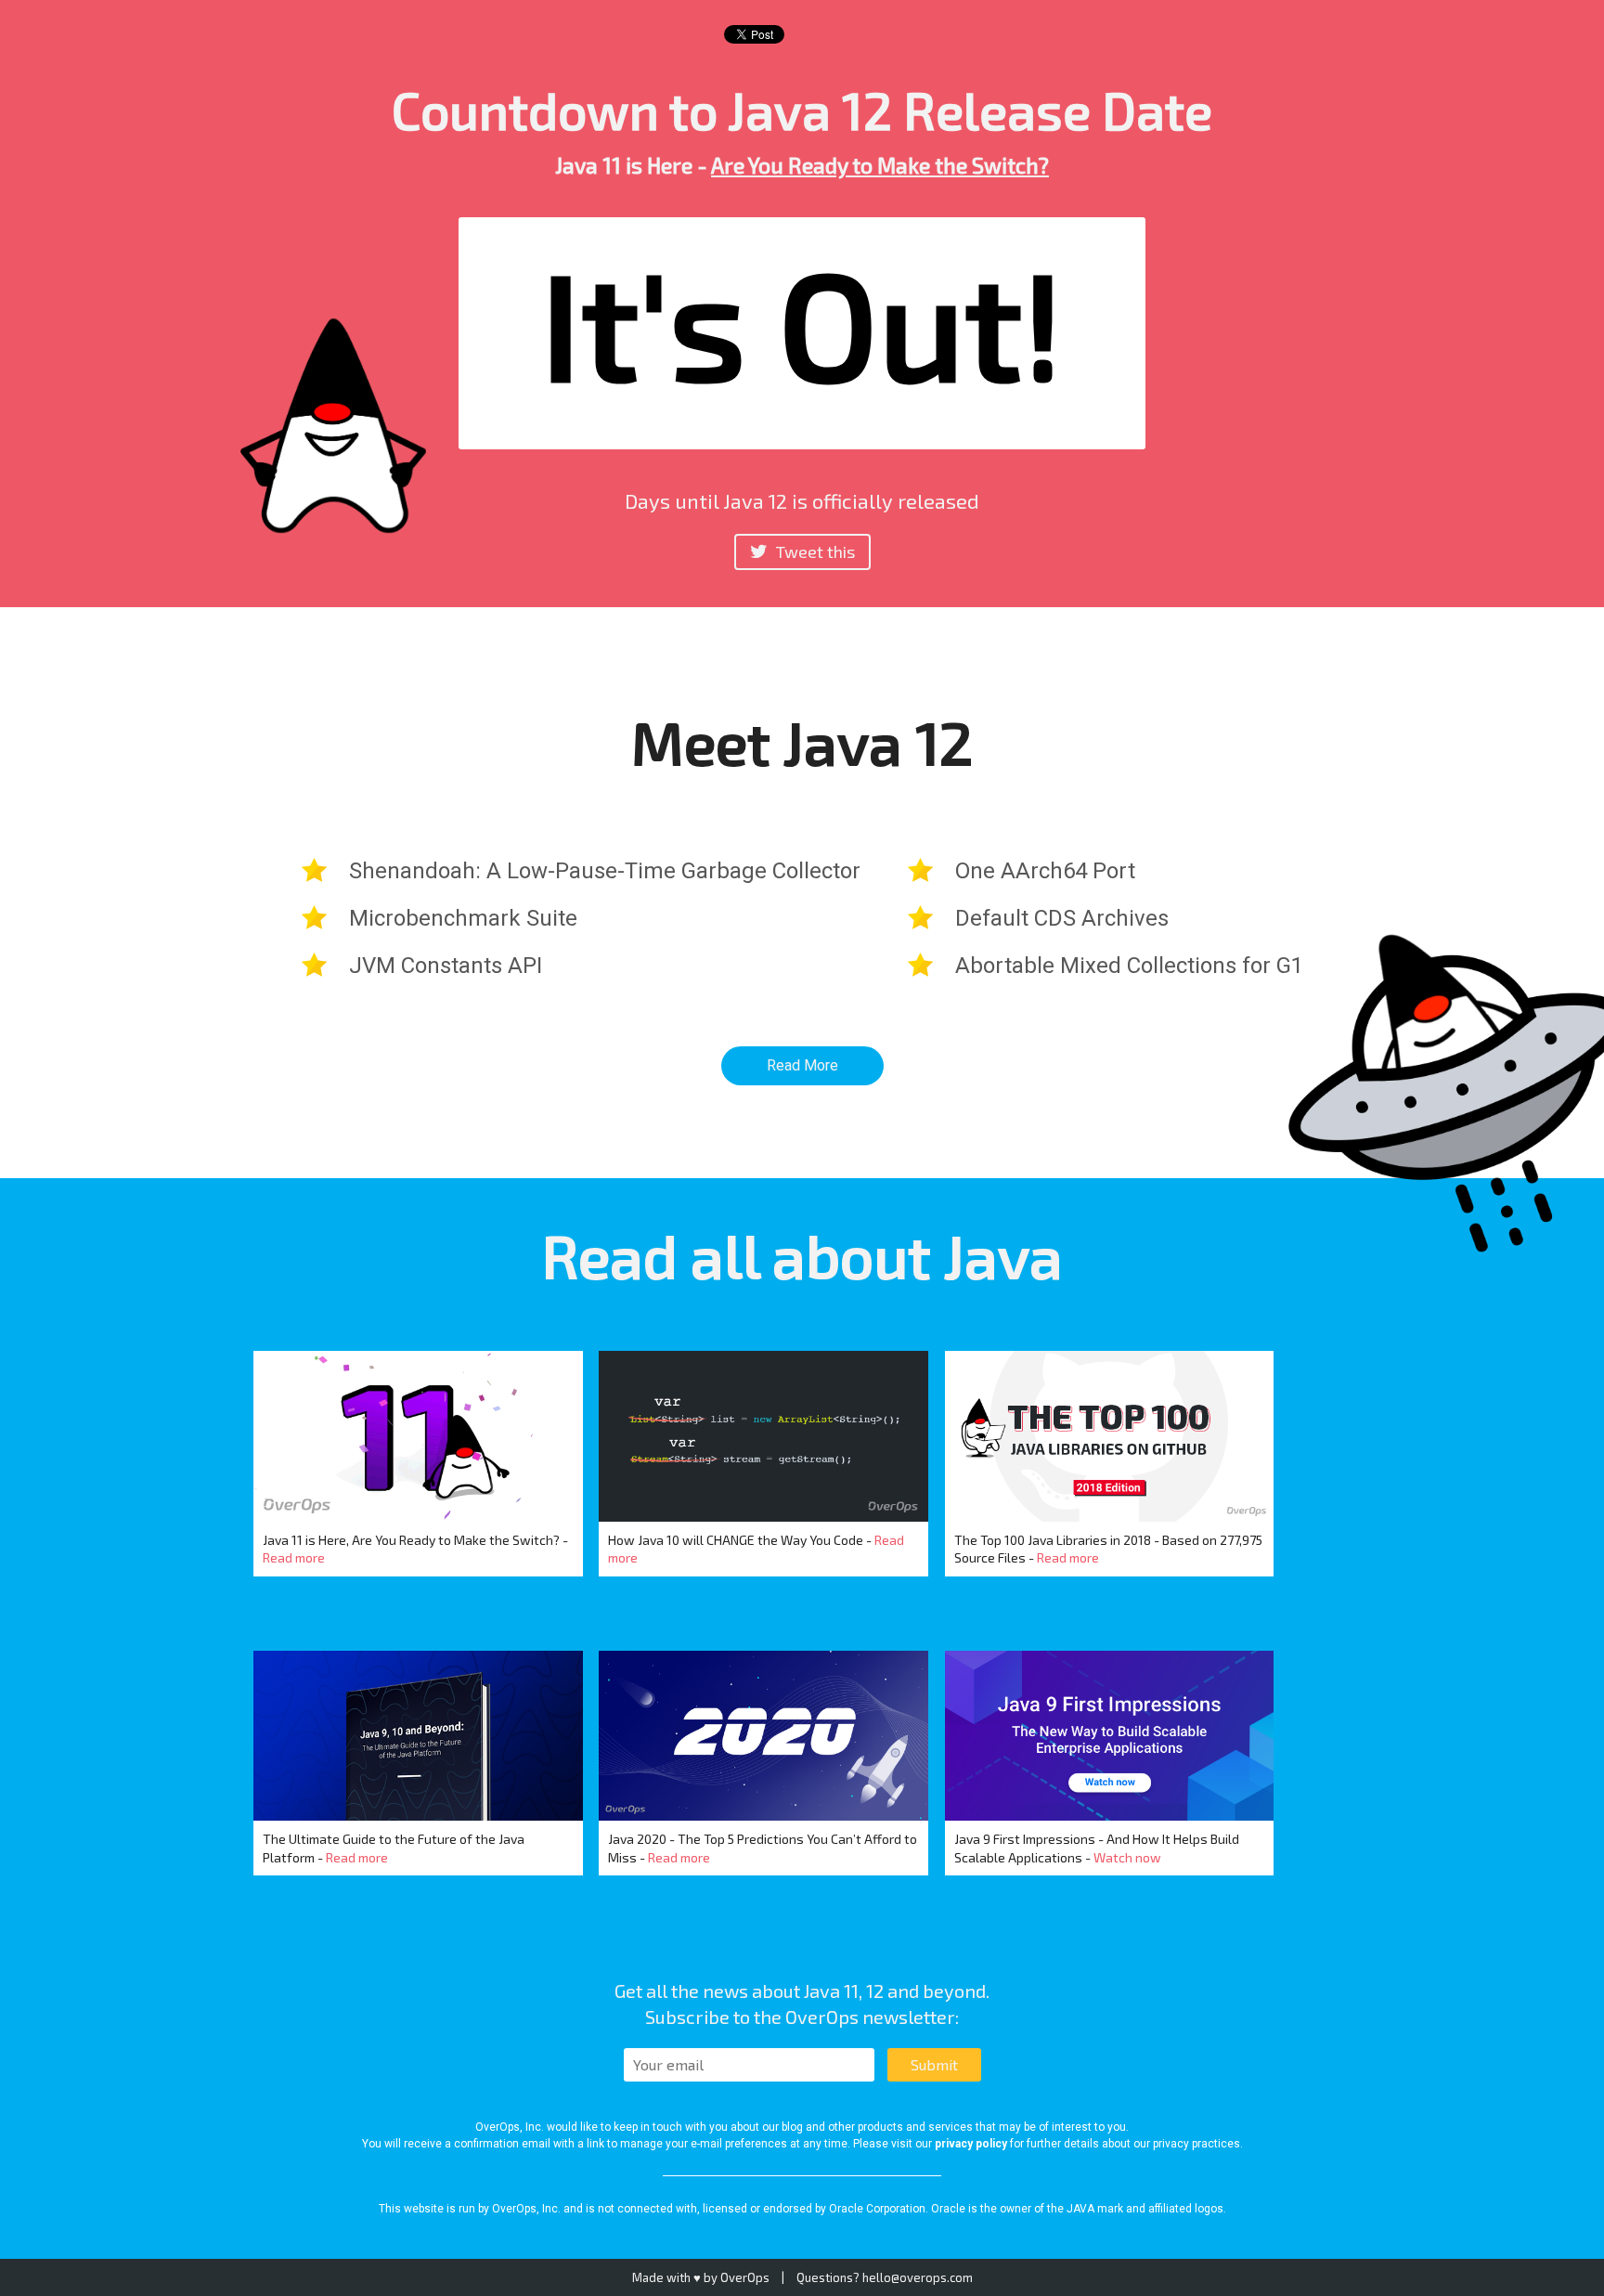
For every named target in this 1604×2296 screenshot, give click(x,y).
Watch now (1127, 1857)
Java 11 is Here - (802, 165)
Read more (294, 1557)
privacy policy (971, 2144)
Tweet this (814, 551)
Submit (934, 2064)
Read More (802, 1065)
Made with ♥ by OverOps (701, 2277)
